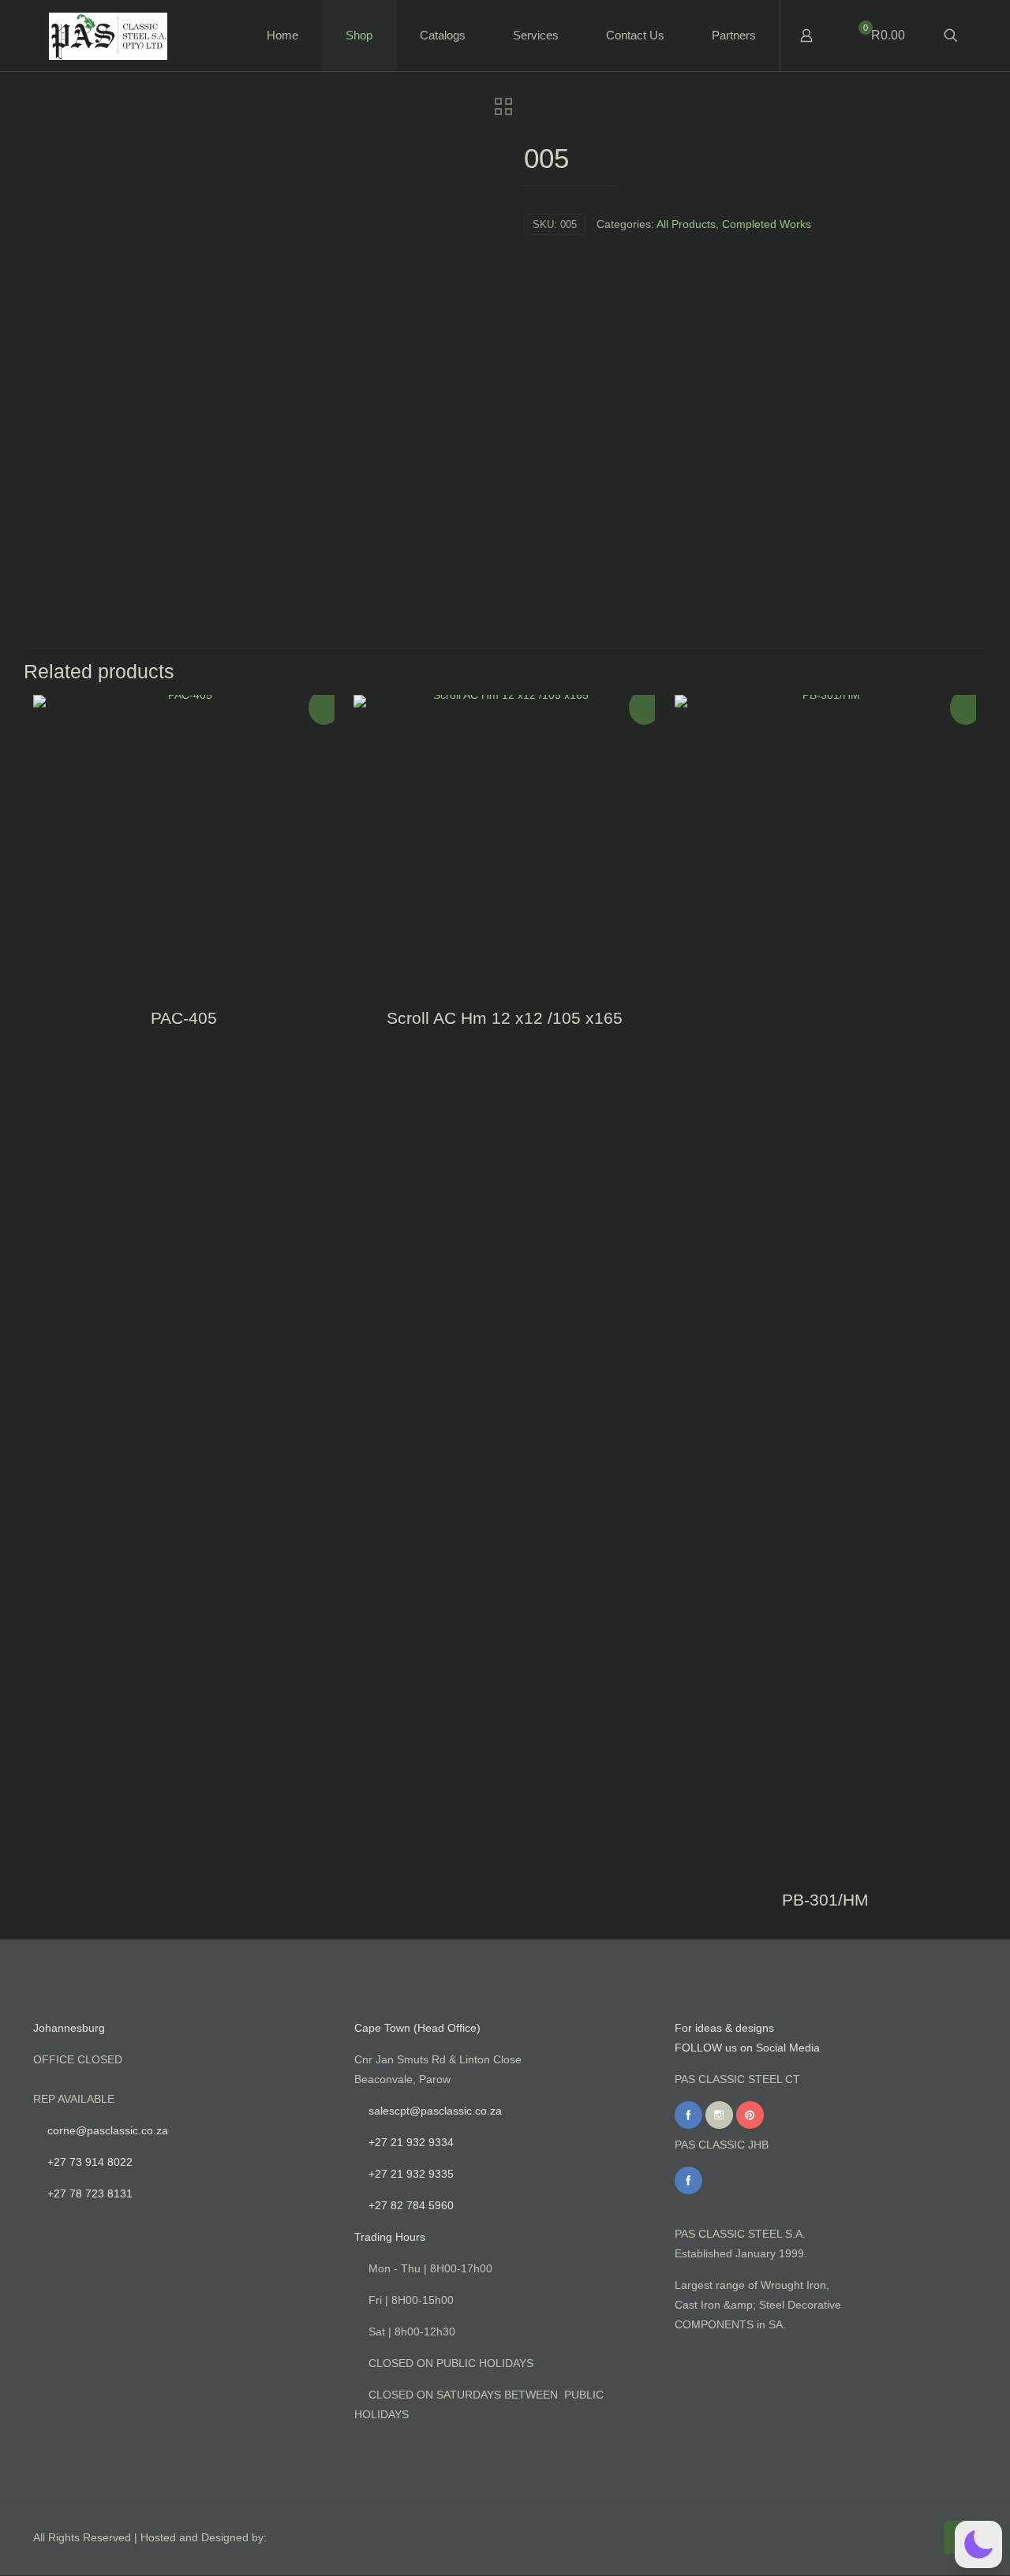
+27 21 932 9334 (411, 2142)
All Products (686, 224)
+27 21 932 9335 (411, 2174)
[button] (978, 2544)
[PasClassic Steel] (108, 35)
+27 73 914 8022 (90, 2162)
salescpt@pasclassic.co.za (435, 2111)
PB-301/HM (825, 1900)
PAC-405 (184, 1018)
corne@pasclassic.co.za (108, 2130)
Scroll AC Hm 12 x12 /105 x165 (505, 1018)
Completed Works (767, 224)
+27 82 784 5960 (411, 2205)
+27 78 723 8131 (90, 2193)
